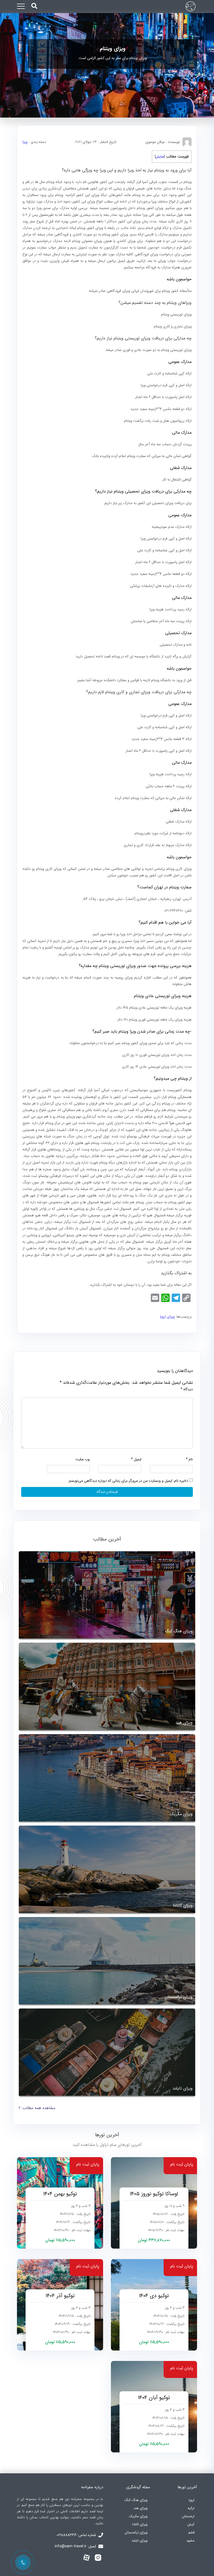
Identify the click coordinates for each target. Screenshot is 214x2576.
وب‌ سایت (83, 1459)
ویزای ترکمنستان (136, 2532)
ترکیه (191, 2508)
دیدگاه (187, 1389)
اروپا (192, 2500)
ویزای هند (141, 2508)
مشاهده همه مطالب (39, 2108)
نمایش (160, 157)
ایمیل (136, 1459)
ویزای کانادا (140, 2524)
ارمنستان (188, 2516)
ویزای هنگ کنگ (136, 2500)
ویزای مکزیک (138, 2516)
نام (189, 1459)
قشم (191, 2532)
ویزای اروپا (167, 1317)
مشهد (190, 2541)
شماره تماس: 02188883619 (77, 2535)
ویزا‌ (25, 142)
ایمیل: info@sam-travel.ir (76, 2546)
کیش (191, 2524)
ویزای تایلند (139, 2541)
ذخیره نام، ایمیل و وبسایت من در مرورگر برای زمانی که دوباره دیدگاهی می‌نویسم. (128, 1481)
